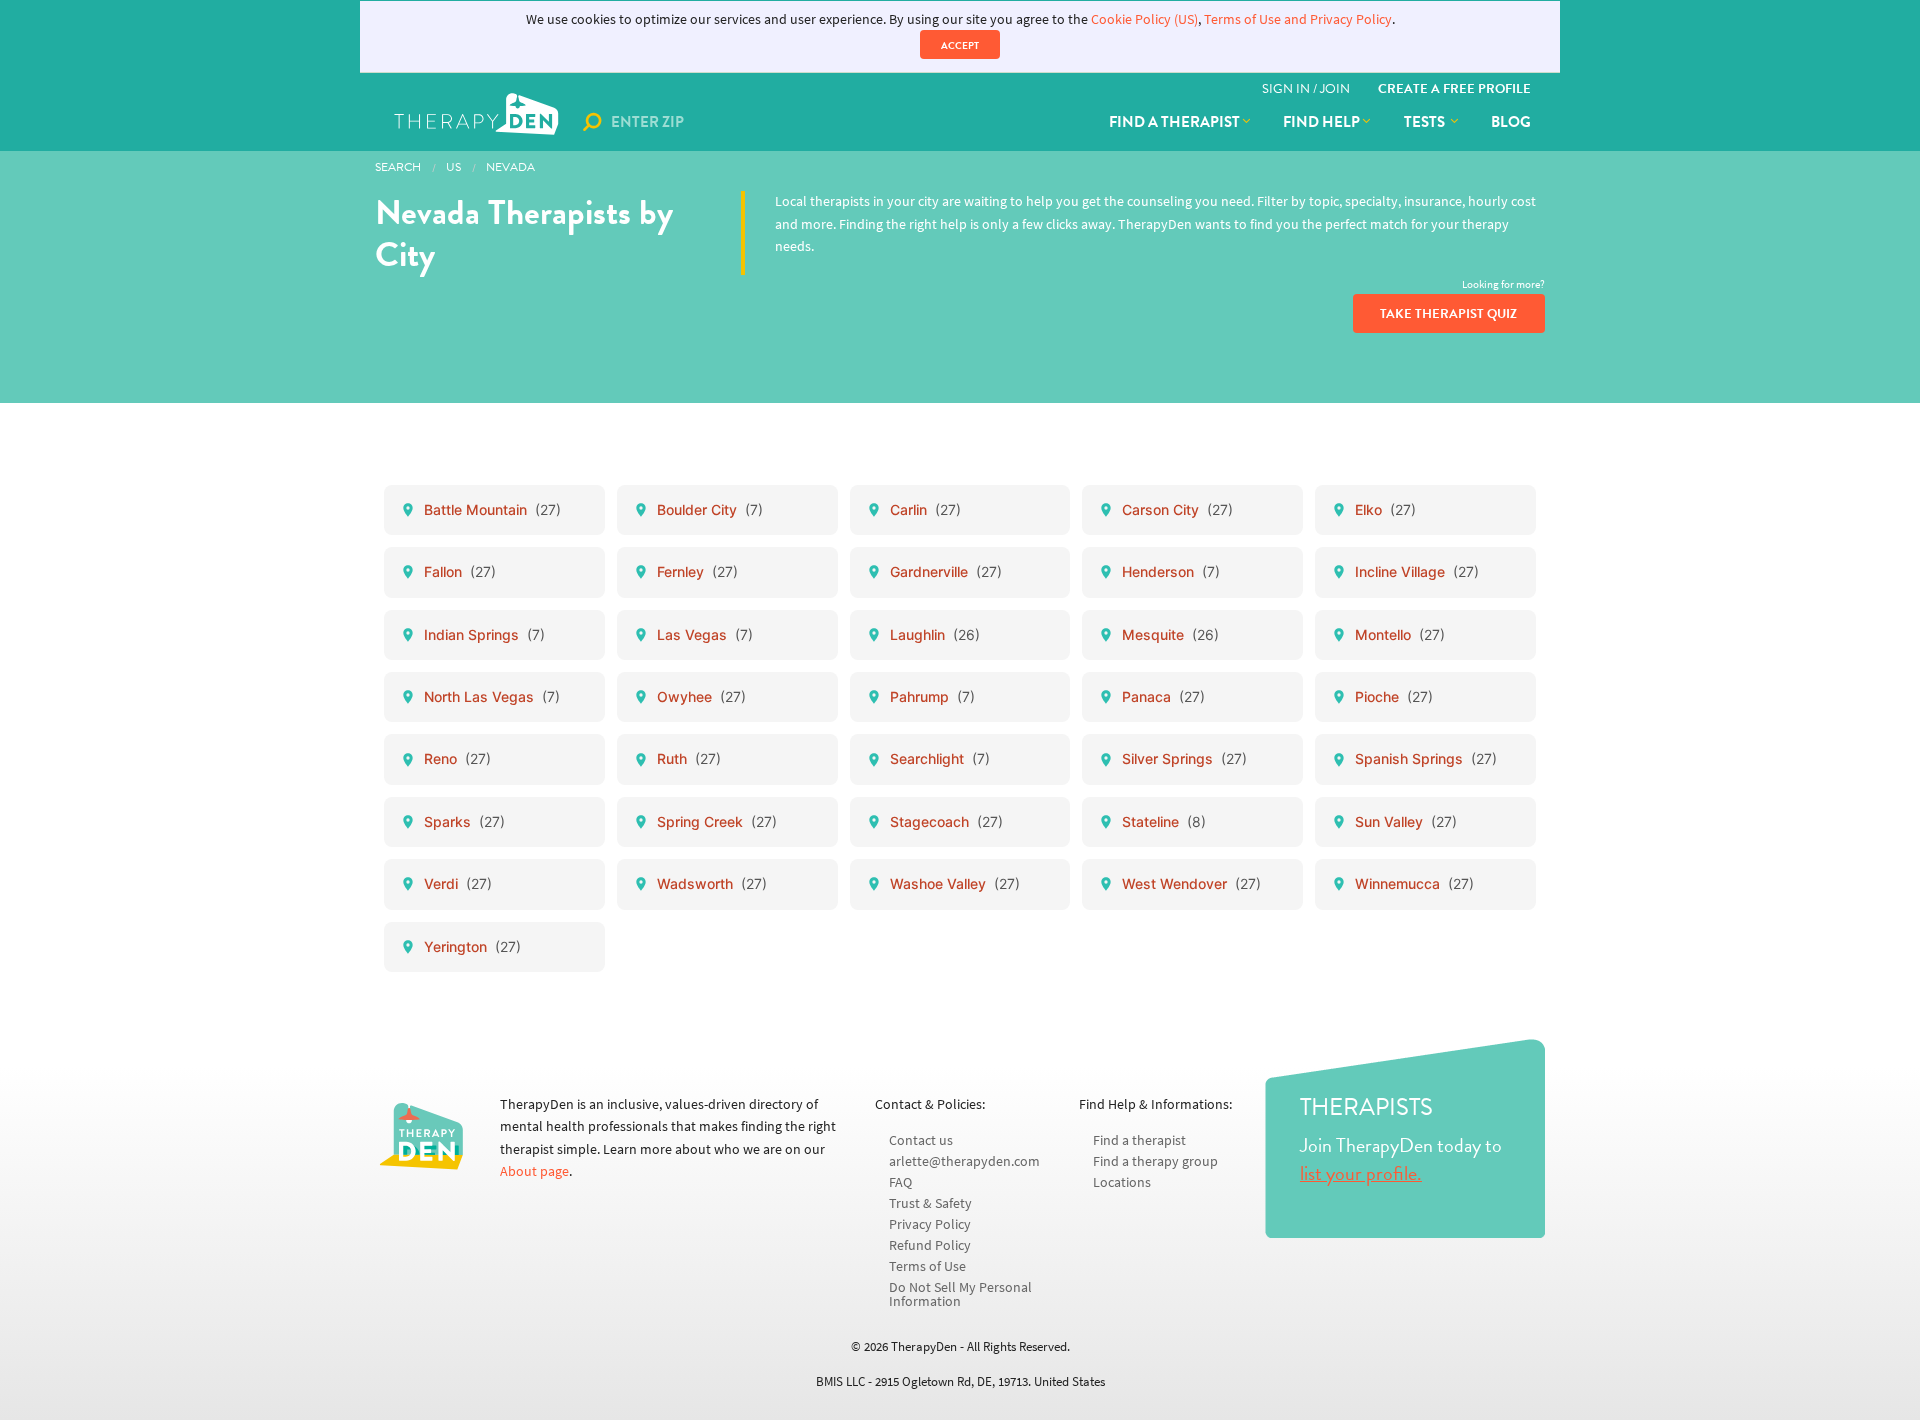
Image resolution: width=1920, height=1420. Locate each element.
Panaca (1163, 696)
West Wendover (1191, 883)
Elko (1385, 509)
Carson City (1177, 509)
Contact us (921, 1140)
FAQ (900, 1182)
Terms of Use (927, 1266)
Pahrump (932, 696)
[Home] (478, 122)
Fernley (697, 571)
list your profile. (1361, 1173)
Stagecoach (946, 821)
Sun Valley (1406, 821)
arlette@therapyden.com (964, 1161)
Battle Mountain (492, 509)
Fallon (460, 571)
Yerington (472, 946)
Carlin (925, 509)
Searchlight (940, 758)
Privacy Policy (930, 1224)
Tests (1426, 122)
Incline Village (1417, 571)
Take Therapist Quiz (1448, 314)
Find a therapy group (1155, 1161)
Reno (457, 758)
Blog (1511, 122)
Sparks (464, 821)
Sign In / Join (1306, 89)
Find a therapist (1174, 122)
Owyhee (701, 696)
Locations (1122, 1182)
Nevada (510, 167)
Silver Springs (1184, 758)
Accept (960, 45)
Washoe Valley (955, 883)
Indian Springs (484, 634)
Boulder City (710, 509)
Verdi (458, 883)
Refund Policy (930, 1245)
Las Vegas (705, 634)
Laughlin (935, 634)
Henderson (1171, 571)
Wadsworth (712, 883)
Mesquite (1170, 634)
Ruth (689, 758)
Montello (1400, 634)
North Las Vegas (492, 696)
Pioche (1394, 696)
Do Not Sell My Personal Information (960, 1294)
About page (534, 1171)
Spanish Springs (1426, 758)
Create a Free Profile (1454, 89)
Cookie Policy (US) (1144, 19)
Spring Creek (717, 821)
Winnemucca (1414, 883)
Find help (1321, 122)
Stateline (1164, 821)
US (453, 167)
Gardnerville (946, 571)
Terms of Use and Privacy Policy (1298, 19)
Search (398, 167)
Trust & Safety (930, 1203)
